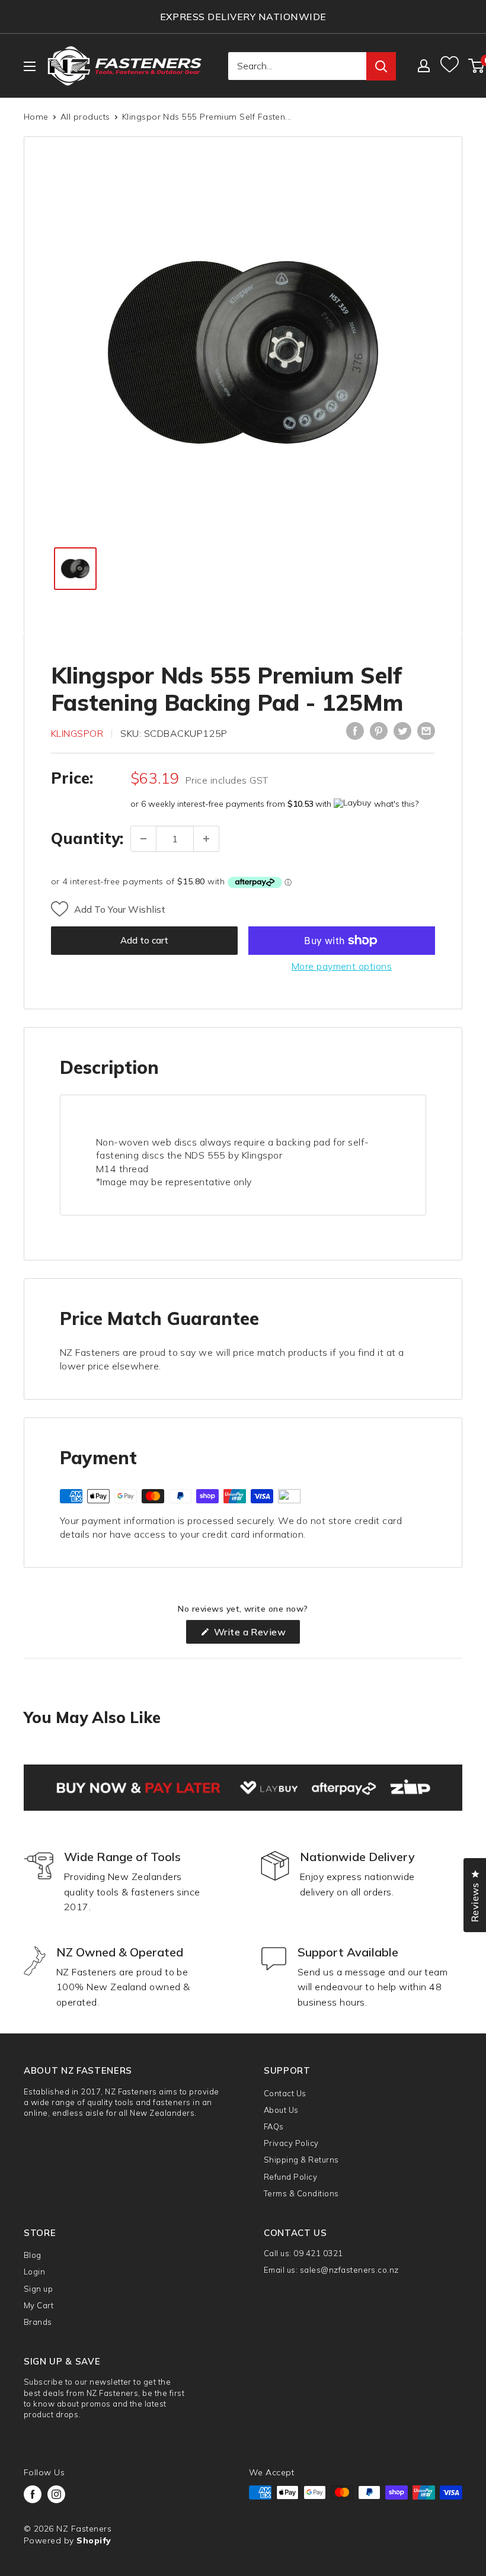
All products (85, 117)
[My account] (424, 66)
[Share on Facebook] (355, 731)
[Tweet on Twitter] (402, 731)
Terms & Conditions (301, 2193)
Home (36, 117)
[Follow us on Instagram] (56, 2494)
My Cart (39, 2305)
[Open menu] (30, 66)
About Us (281, 2110)
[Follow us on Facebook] (33, 2494)
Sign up (38, 2289)
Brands (38, 2322)
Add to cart (144, 940)
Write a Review (255, 1635)
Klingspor (77, 733)
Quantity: (87, 838)
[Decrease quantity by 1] (143, 839)
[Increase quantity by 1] (206, 839)
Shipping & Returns (301, 2160)
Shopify (94, 2540)
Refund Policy (290, 2177)
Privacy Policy (291, 2143)
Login (34, 2272)
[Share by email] (426, 731)
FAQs (274, 2126)
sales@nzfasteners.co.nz (349, 2270)
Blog (33, 2255)
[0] (477, 66)
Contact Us (285, 2093)
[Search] (381, 66)
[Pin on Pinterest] (379, 731)
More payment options (342, 966)
